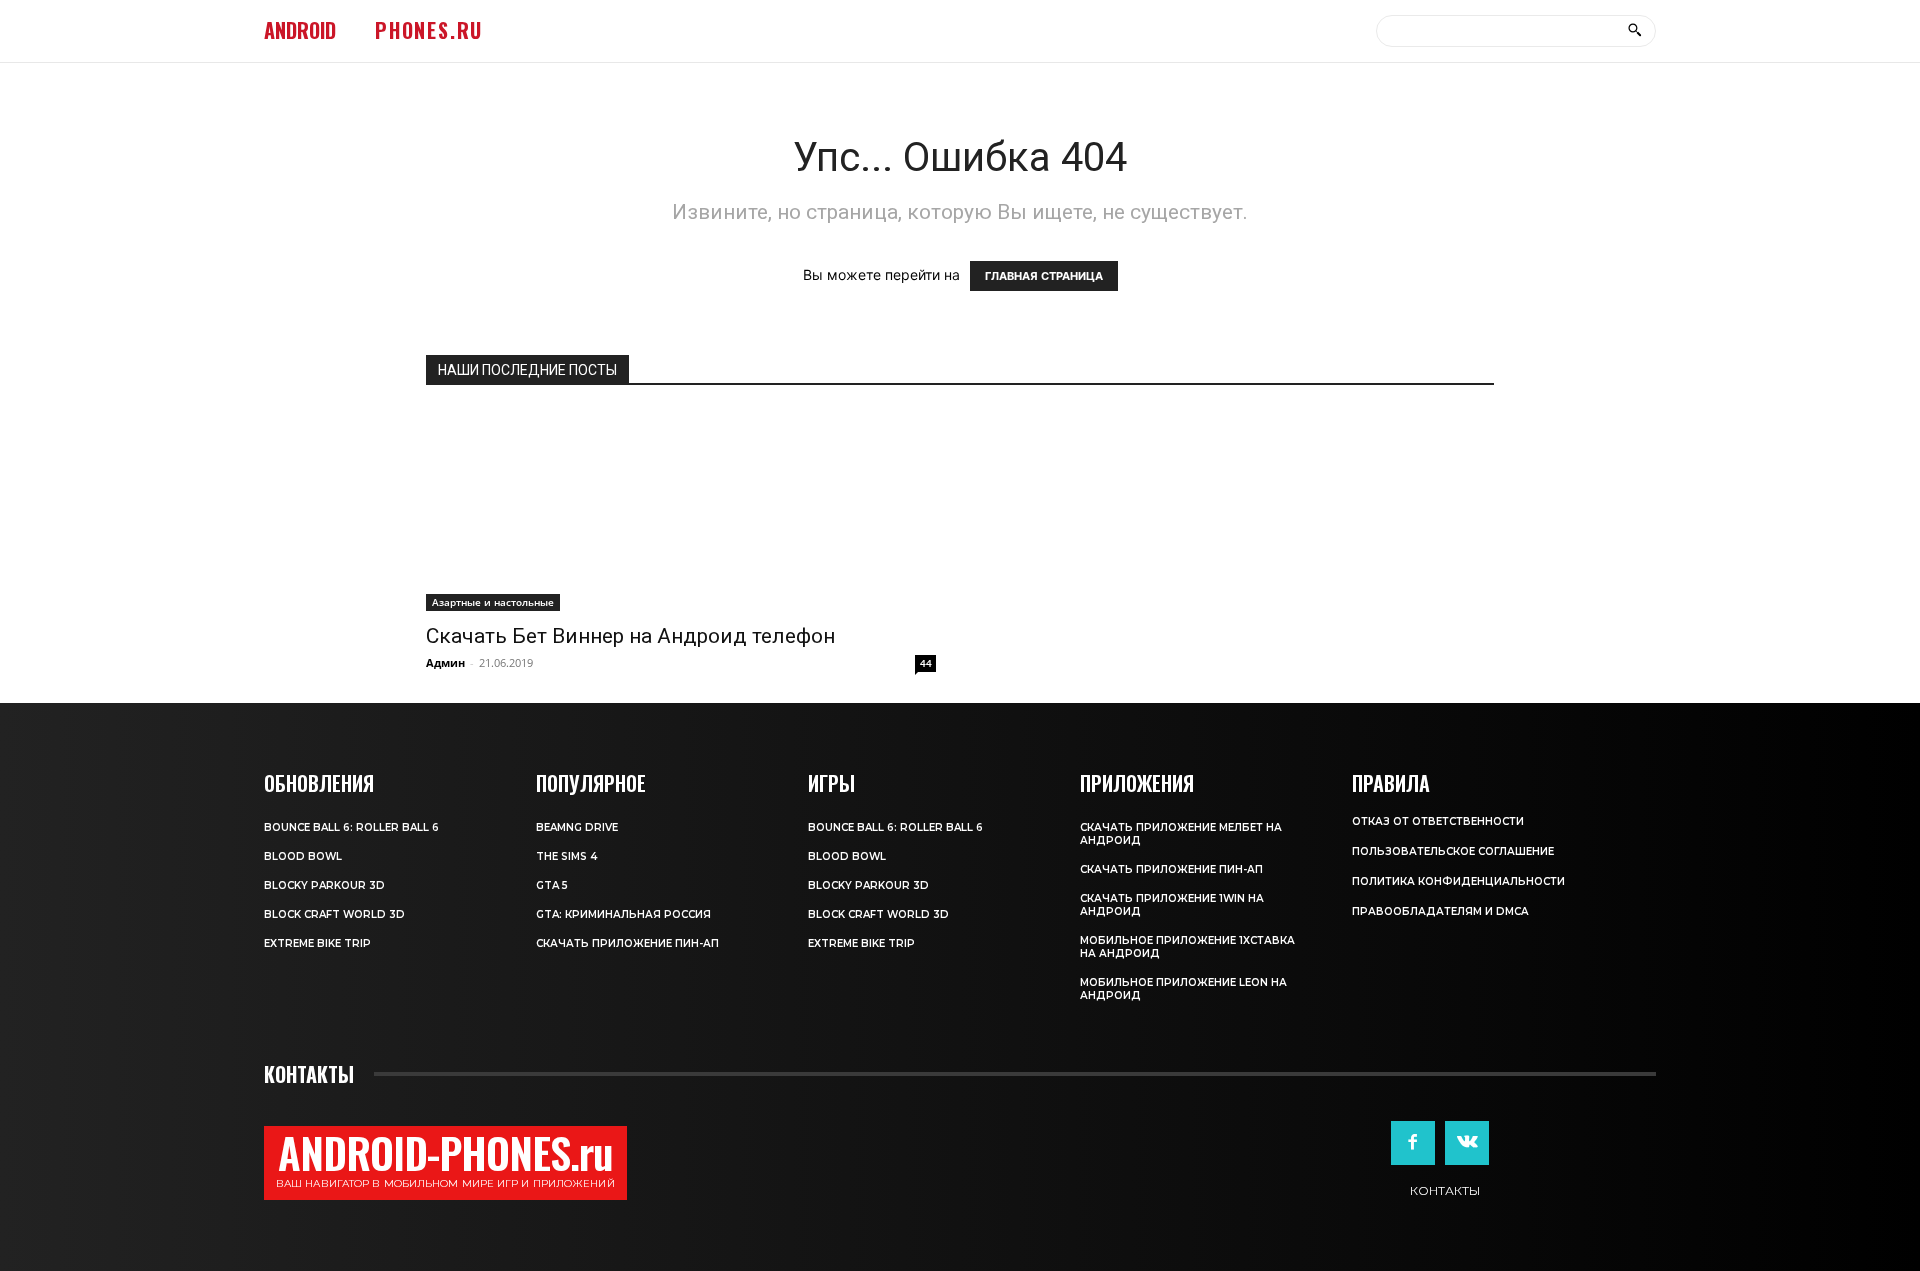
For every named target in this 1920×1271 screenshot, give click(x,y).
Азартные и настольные (493, 602)
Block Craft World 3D (334, 914)
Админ (445, 662)
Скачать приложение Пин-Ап (627, 943)
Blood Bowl (303, 856)
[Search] (1634, 31)
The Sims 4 (566, 856)
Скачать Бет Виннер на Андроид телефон (630, 636)
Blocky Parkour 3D (324, 885)
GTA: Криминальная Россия (623, 914)
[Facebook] (1413, 1143)
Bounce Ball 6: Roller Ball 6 (351, 827)
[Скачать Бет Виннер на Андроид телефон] (681, 511)
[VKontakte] (1467, 1143)
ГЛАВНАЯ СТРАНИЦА (1044, 276)
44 (926, 663)
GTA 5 (552, 885)
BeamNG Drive (577, 827)
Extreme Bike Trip (317, 943)
